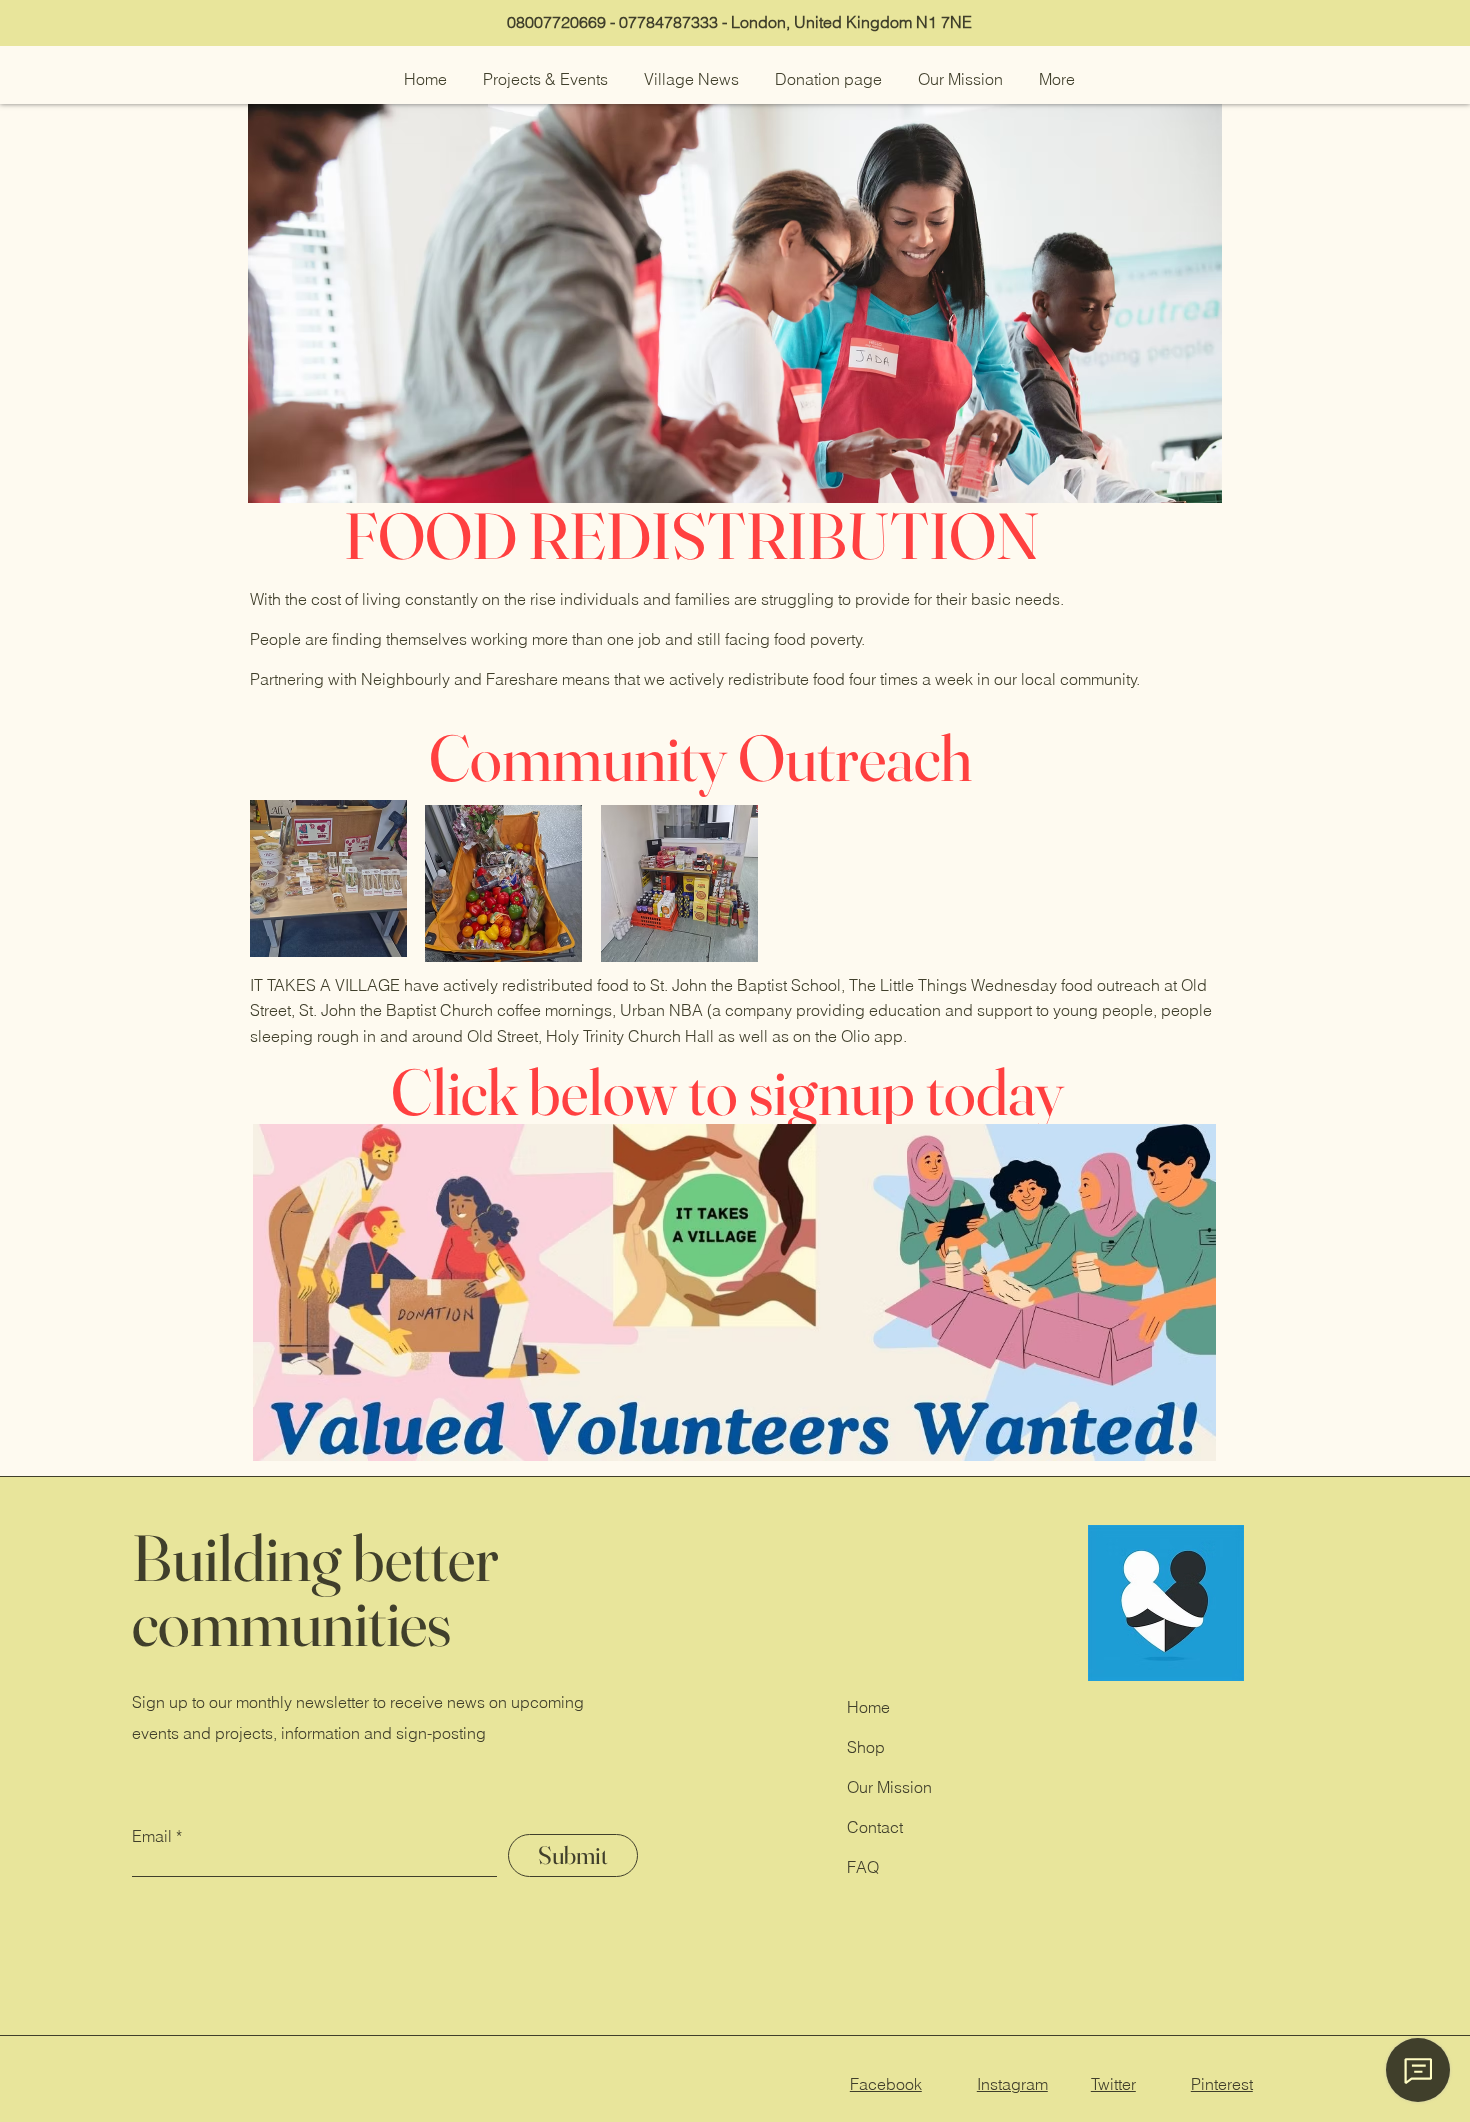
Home (868, 1707)
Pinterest (1222, 2084)
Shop (868, 1747)
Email (152, 1836)
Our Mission (889, 1787)
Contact (875, 1827)
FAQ (863, 1867)
